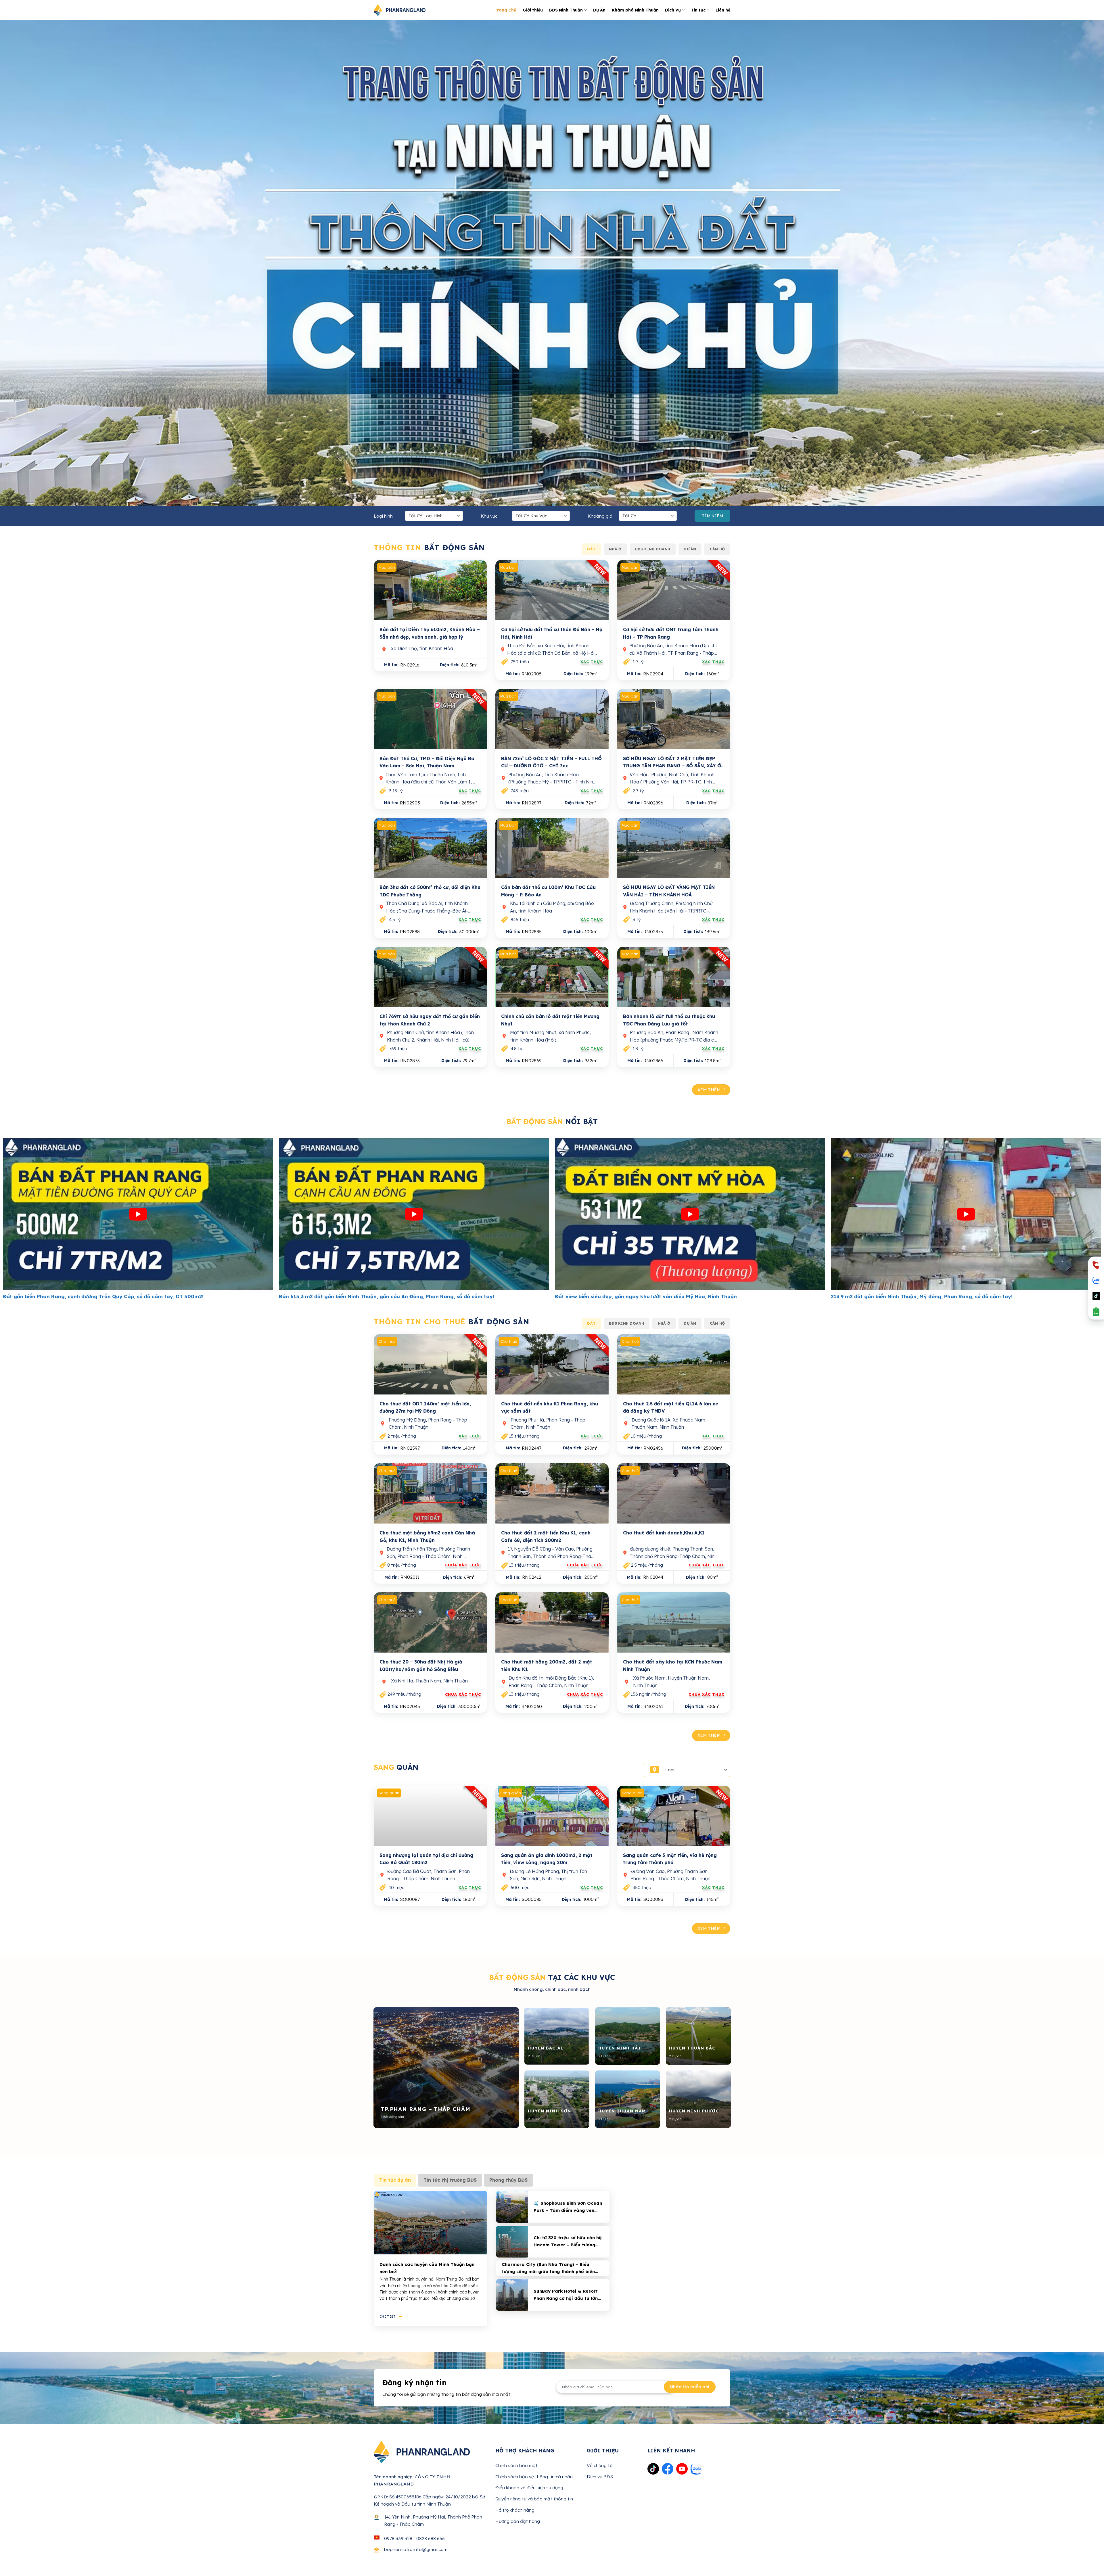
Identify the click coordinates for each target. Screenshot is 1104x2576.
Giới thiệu (533, 10)
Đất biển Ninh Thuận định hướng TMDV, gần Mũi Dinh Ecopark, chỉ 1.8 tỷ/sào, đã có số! (429, 1296)
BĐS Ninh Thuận (566, 10)
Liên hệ (723, 10)
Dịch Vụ (673, 10)
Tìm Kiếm (713, 516)
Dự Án (599, 10)
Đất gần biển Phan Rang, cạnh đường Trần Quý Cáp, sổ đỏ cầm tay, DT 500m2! (696, 1296)
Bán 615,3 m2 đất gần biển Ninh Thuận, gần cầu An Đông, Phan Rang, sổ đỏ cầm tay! (979, 1296)
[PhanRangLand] (400, 10)
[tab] (591, 549)
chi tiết (388, 2316)
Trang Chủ (505, 10)
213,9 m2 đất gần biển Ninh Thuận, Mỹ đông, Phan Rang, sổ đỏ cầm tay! (135, 1296)
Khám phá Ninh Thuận (635, 10)
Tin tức (698, 10)
